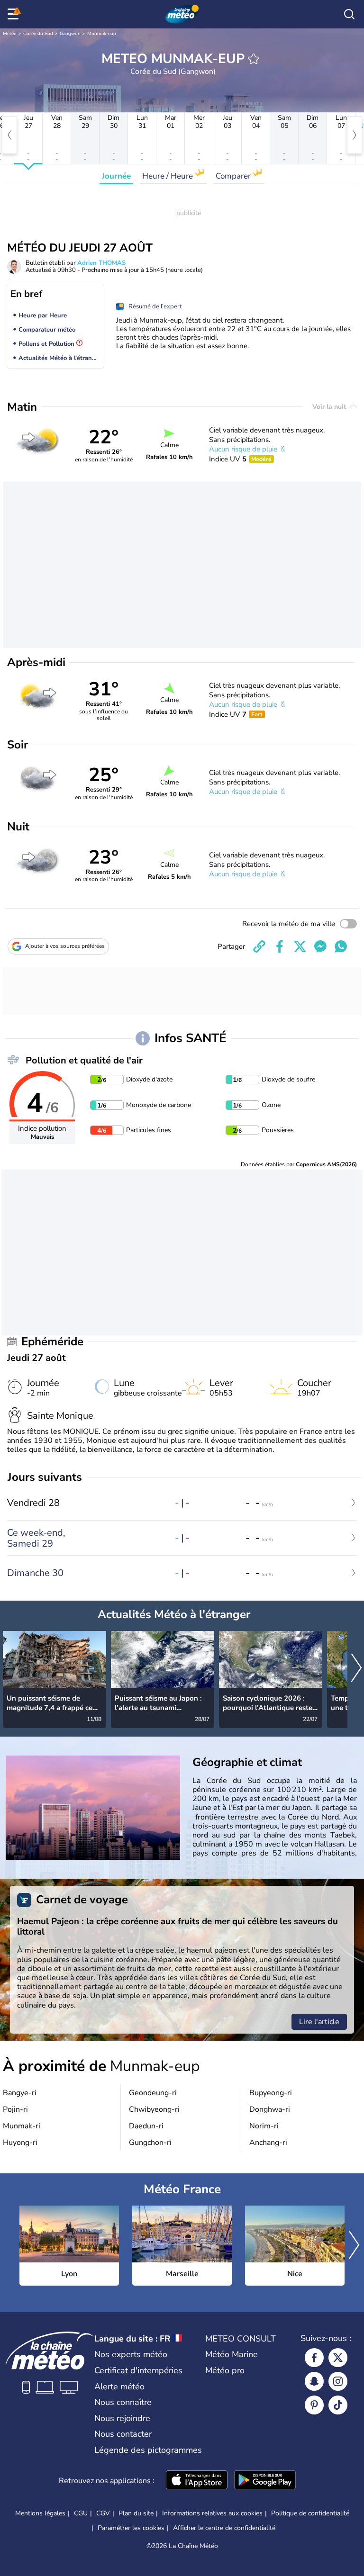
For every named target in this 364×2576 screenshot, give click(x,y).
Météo (10, 34)
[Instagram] (338, 2381)
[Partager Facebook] (280, 946)
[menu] (15, 14)
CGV (103, 2513)
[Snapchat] (314, 2381)
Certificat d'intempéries (138, 2370)
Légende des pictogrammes (148, 2450)
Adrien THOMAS (101, 263)
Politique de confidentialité (310, 2513)
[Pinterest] (314, 2405)
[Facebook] (314, 2358)
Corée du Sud (38, 34)
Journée (116, 176)
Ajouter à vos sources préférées (65, 946)
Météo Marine (232, 2354)
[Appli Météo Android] (265, 2481)
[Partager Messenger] (320, 946)
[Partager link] (259, 946)
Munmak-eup (102, 34)
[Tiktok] (338, 2405)
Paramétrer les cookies (131, 2528)
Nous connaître (123, 2402)
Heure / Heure (168, 176)
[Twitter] (338, 2358)
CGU (81, 2513)
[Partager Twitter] (300, 946)
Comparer (234, 176)
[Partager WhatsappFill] (341, 946)
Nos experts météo (131, 2354)
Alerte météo (119, 2387)
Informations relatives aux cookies (212, 2513)
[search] (349, 14)
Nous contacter (123, 2434)
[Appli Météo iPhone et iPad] (197, 2481)
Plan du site (136, 2513)
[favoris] (254, 59)
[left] (9, 135)
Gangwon (70, 34)
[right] (355, 135)
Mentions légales (40, 2513)
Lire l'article (319, 2022)
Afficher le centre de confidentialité (224, 2528)
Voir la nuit (330, 407)
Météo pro (225, 2370)
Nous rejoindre (122, 2418)
